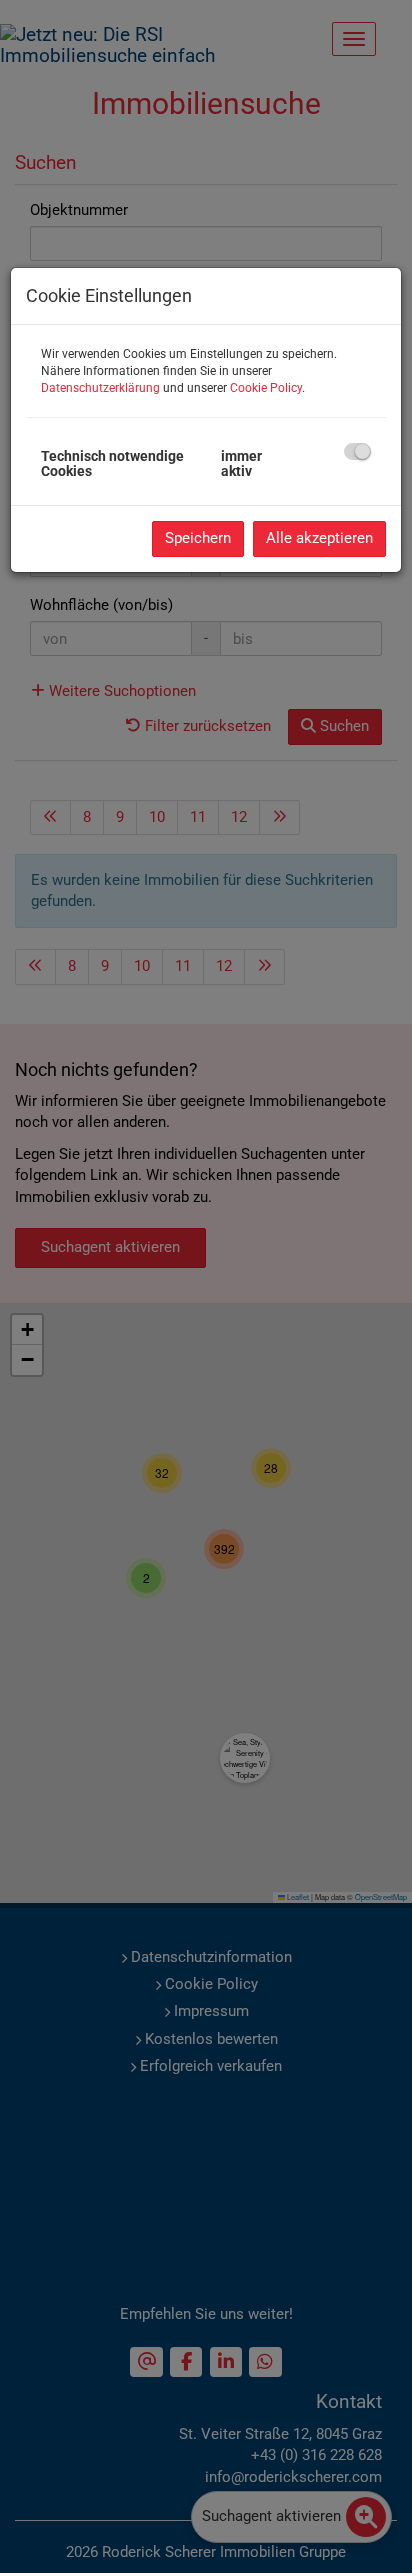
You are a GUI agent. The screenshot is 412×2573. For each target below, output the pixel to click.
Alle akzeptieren (319, 538)
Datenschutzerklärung (100, 388)
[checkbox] (357, 451)
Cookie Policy (266, 388)
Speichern (198, 538)
